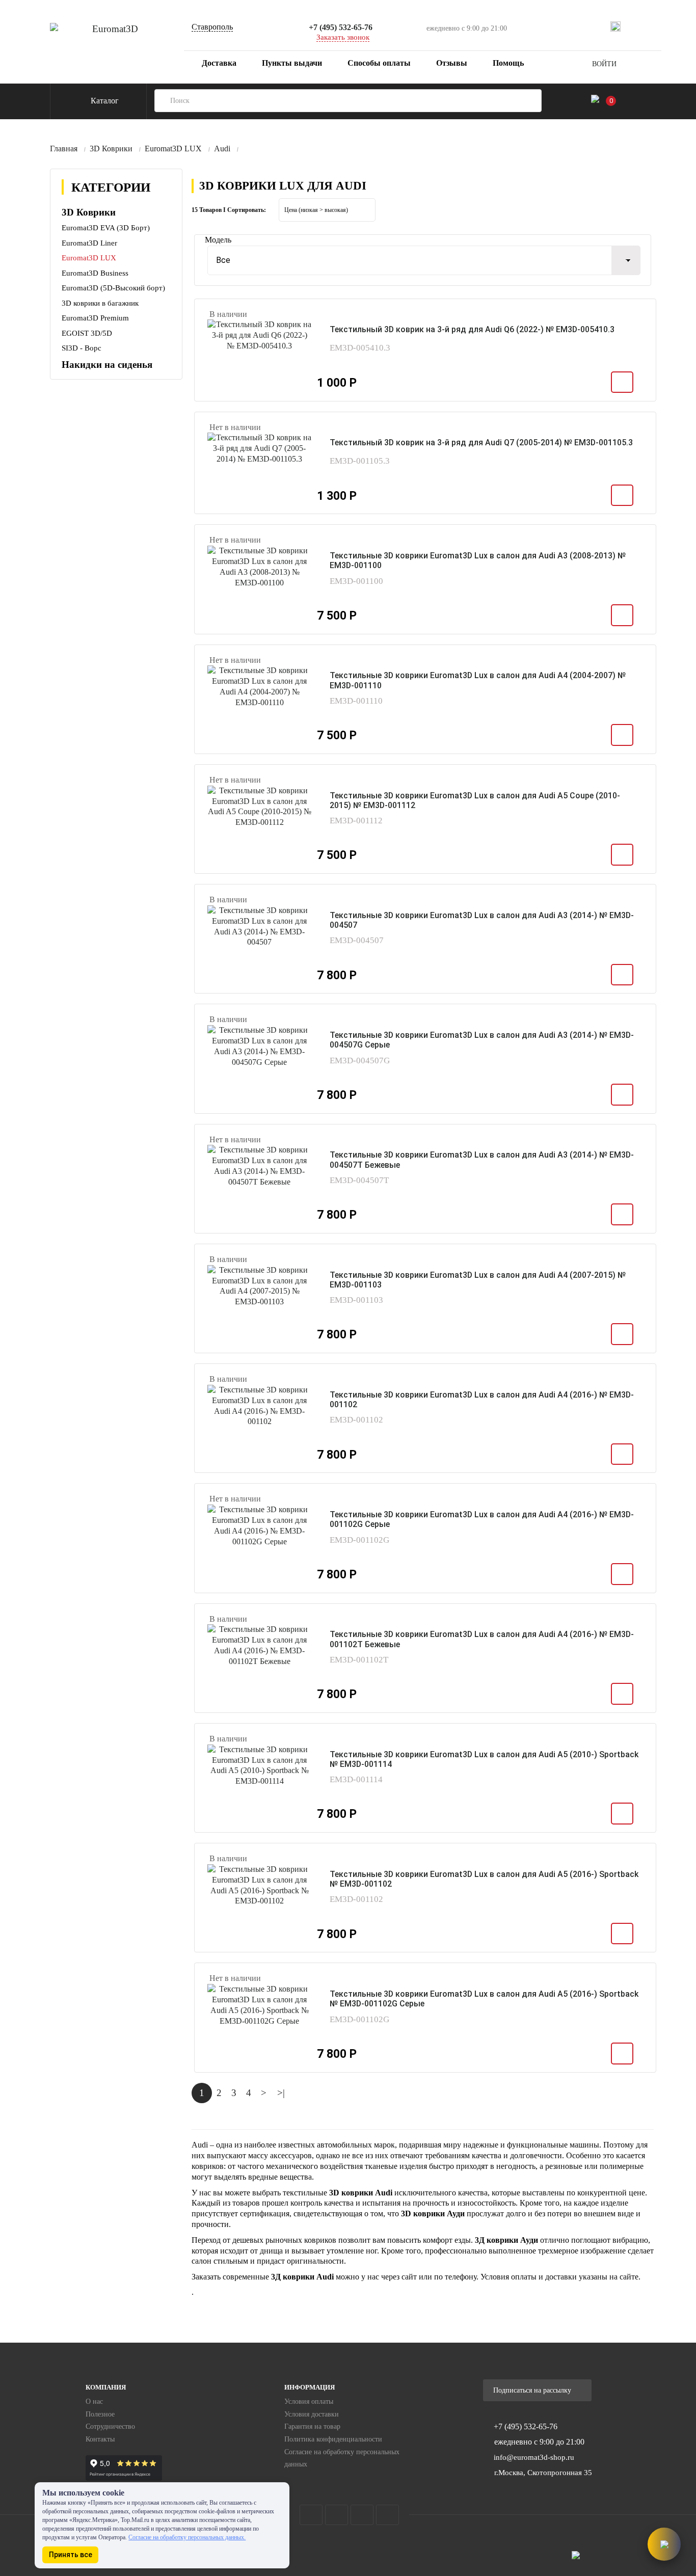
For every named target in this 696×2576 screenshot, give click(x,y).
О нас (94, 2401)
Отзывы (452, 63)
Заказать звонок (343, 37)
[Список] (644, 209)
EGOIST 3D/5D (87, 333)
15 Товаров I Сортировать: (229, 210)
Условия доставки (312, 2414)
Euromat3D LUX (173, 149)
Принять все (71, 2555)
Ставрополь (212, 27)
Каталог (104, 101)
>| (281, 2093)
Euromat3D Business (95, 273)
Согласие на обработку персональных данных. (187, 2537)
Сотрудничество (110, 2426)
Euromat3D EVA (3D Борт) (106, 228)
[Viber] (671, 26)
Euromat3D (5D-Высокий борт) (113, 288)
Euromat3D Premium (95, 318)
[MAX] (615, 26)
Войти (604, 64)
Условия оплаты (309, 2401)
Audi (222, 149)
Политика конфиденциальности (333, 2439)
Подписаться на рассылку (533, 2390)
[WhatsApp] (652, 26)
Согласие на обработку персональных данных (342, 2458)
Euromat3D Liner (89, 243)
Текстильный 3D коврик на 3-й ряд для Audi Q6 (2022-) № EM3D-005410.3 (472, 329)
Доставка (218, 63)
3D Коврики (111, 149)
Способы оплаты (379, 63)
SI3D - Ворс (82, 348)
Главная (64, 149)
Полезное (100, 2414)
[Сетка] (621, 209)
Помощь (508, 63)
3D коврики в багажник (100, 303)
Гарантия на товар (312, 2426)
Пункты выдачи (292, 63)
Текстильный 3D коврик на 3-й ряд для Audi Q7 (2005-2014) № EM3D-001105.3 (481, 442)
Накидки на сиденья (107, 365)
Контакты (100, 2439)
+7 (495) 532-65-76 (341, 27)
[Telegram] (634, 26)
